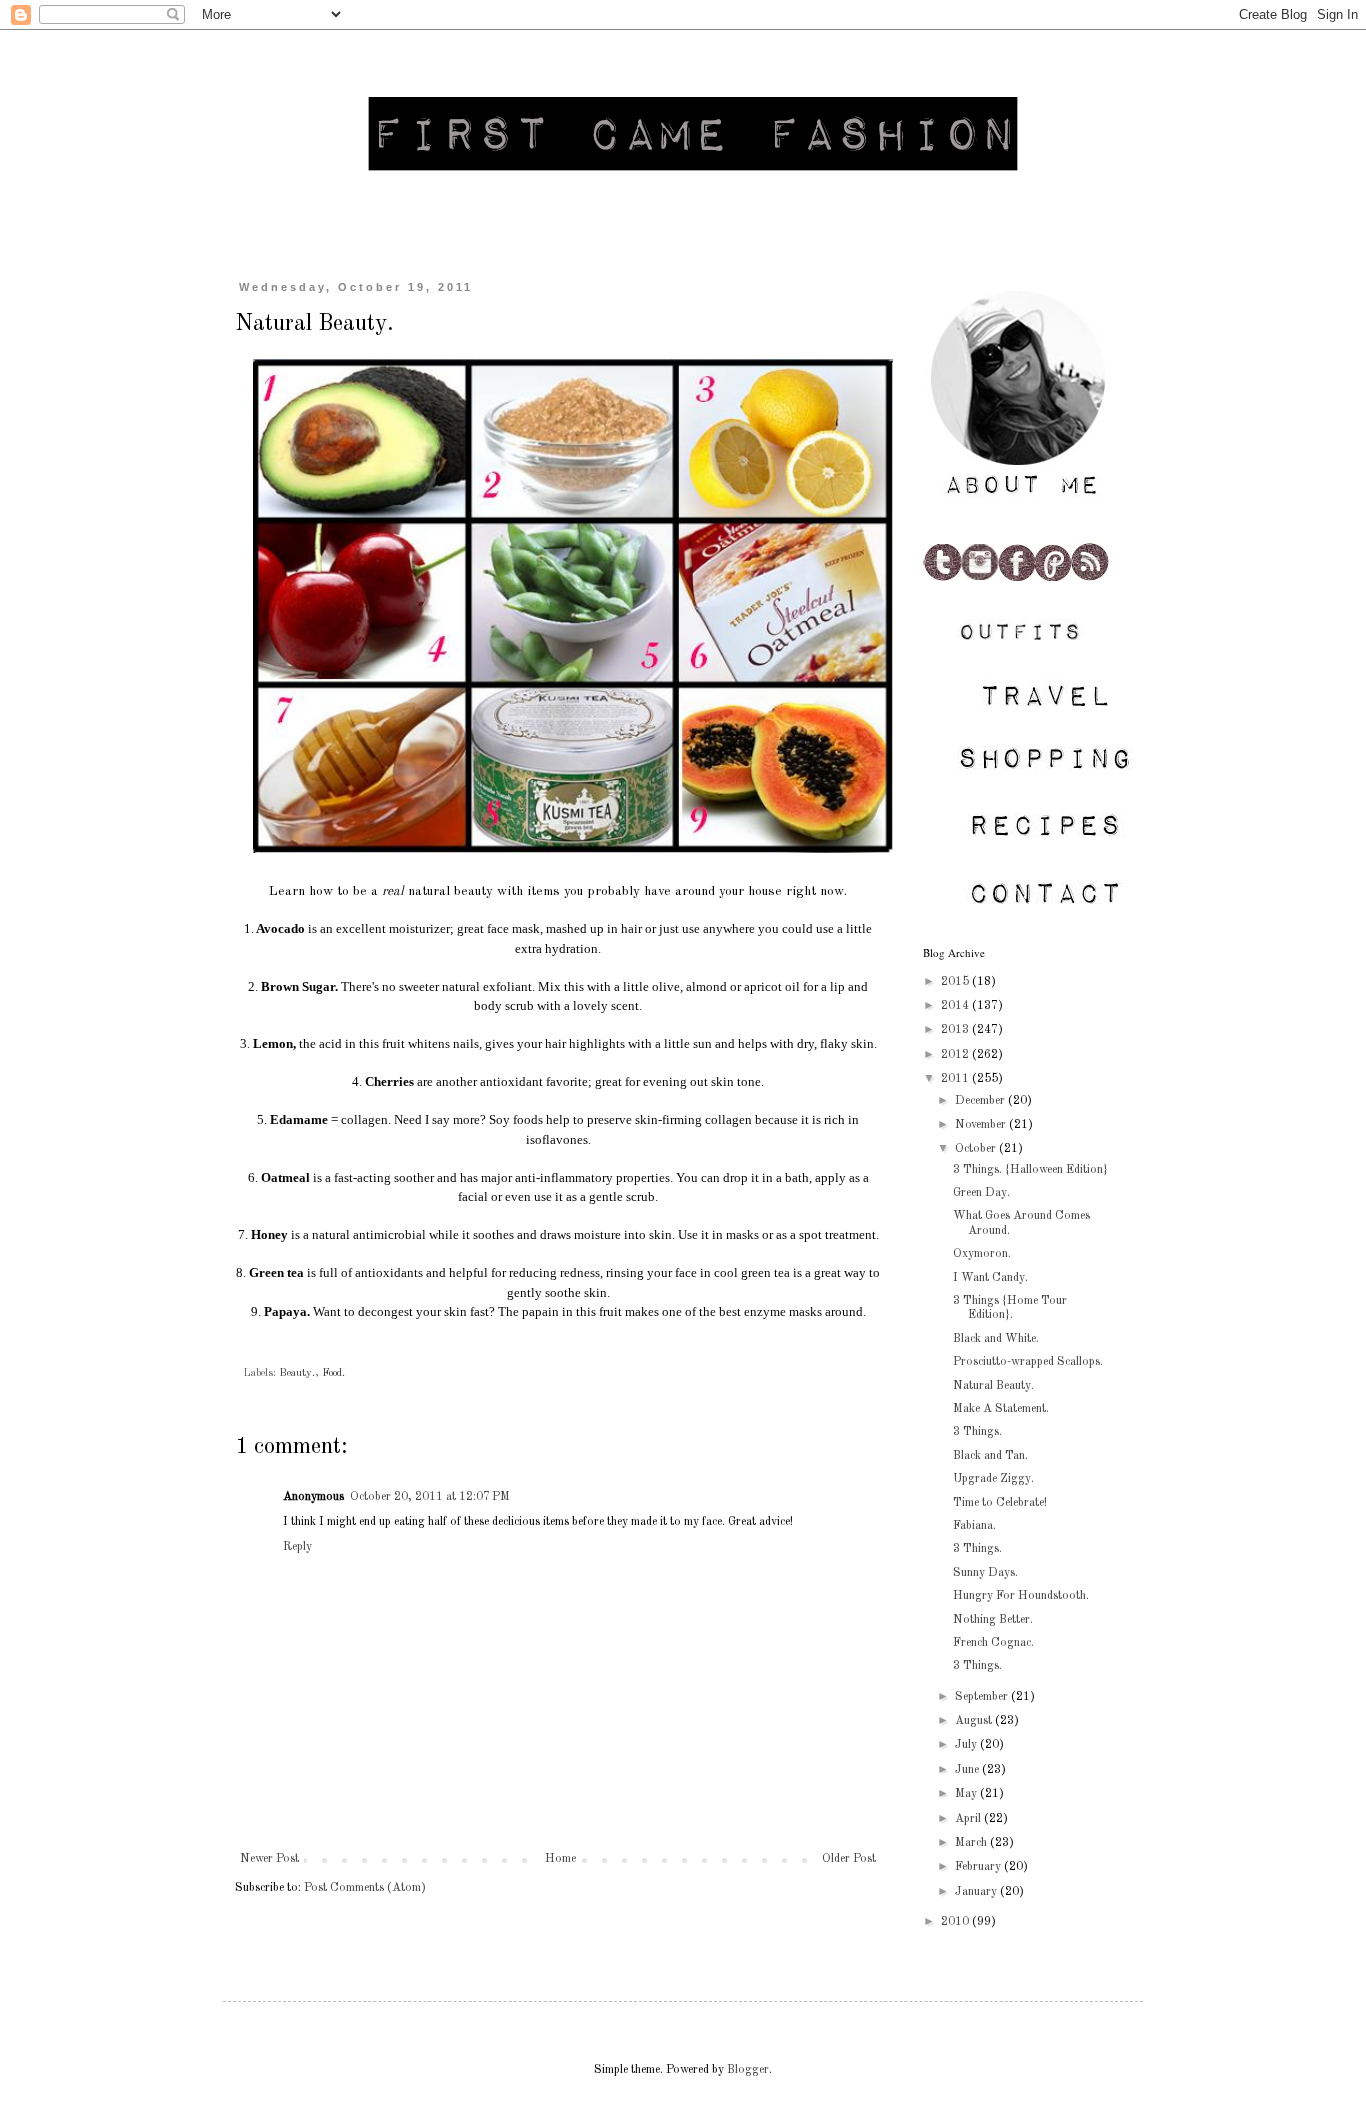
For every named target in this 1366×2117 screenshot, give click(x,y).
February (979, 1867)
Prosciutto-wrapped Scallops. (1028, 1362)
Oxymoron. (982, 1254)
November (982, 1125)
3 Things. (977, 1432)
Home (560, 1859)
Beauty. (297, 1373)
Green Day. (981, 1193)
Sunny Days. (985, 1573)
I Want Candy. (990, 1278)
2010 (956, 1922)
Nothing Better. (993, 1620)
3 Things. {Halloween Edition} (1030, 1170)
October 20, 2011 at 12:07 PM (430, 1497)
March (972, 1843)
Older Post (849, 1859)
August (975, 1721)
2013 (956, 1030)
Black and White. (996, 1339)
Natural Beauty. (993, 1386)
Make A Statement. (1001, 1409)
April (969, 1819)
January (977, 1892)
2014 (956, 1006)
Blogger (748, 2070)
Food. (333, 1373)
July (967, 1745)
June (968, 1770)
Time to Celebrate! (1000, 1503)
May (967, 1794)
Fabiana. (974, 1526)
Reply (297, 1547)
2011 (956, 1079)
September (983, 1697)
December (981, 1101)
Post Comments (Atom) (365, 1888)
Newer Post (269, 1859)
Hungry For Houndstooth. (1021, 1596)
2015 (956, 982)
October (977, 1149)
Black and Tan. (990, 1456)
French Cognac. (993, 1643)
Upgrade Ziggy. (993, 1479)
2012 (956, 1055)
